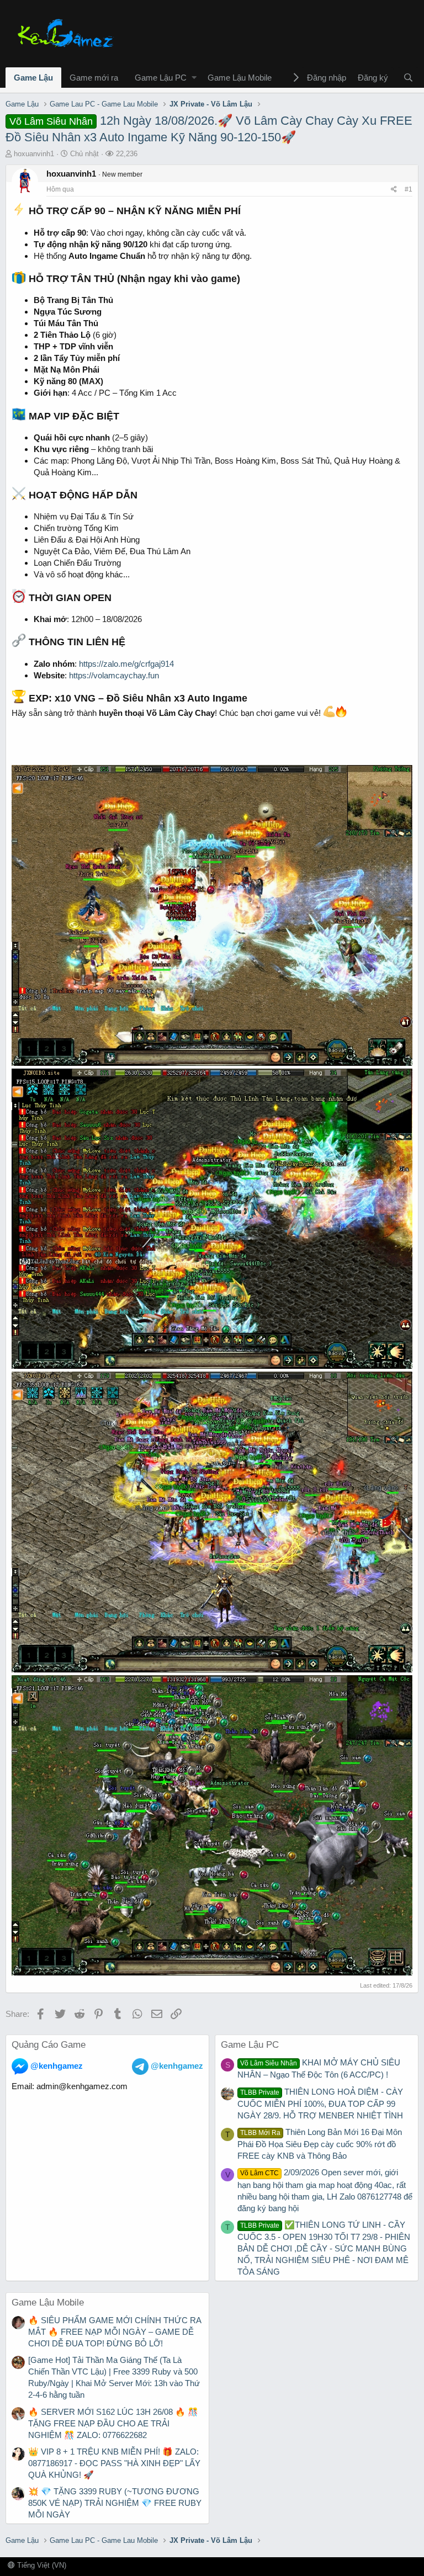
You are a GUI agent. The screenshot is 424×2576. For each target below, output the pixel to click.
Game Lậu (33, 78)
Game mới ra (94, 78)
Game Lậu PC (161, 78)
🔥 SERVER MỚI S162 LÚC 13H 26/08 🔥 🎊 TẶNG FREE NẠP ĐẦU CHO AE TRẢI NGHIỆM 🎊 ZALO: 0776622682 (113, 2423)
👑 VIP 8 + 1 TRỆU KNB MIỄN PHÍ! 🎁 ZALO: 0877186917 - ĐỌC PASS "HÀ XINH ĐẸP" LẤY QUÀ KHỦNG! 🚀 (114, 2463)
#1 (409, 189)
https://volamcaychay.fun (114, 675)
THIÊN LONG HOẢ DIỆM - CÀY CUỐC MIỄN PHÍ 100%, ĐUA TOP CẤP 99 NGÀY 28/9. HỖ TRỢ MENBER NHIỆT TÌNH (320, 2104)
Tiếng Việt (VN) (41, 2565)
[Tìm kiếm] (408, 78)
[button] (194, 78)
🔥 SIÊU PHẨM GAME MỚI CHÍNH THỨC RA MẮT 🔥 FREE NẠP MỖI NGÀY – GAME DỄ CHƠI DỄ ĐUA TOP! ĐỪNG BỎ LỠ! (115, 2332)
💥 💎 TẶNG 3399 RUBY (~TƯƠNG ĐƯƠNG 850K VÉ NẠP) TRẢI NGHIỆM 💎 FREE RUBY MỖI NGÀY (115, 2503)
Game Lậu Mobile (240, 78)
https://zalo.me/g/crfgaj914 (126, 664)
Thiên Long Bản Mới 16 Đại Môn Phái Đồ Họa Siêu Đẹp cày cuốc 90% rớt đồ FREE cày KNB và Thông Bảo (320, 2144)
